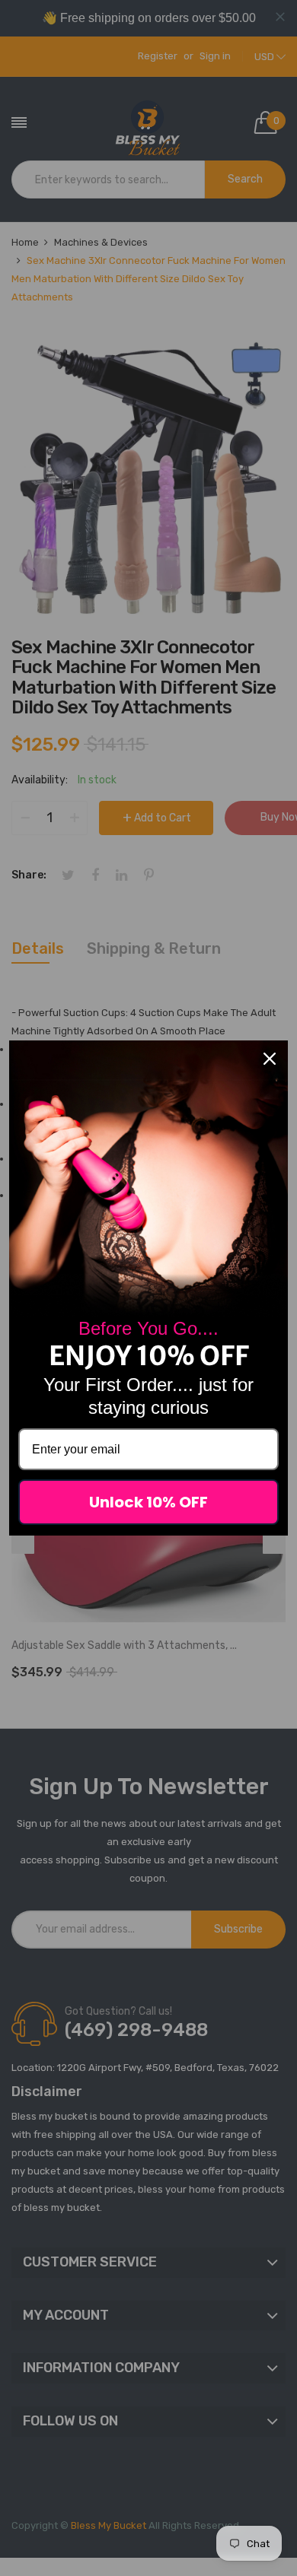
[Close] (270, 1059)
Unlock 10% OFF (148, 1502)
